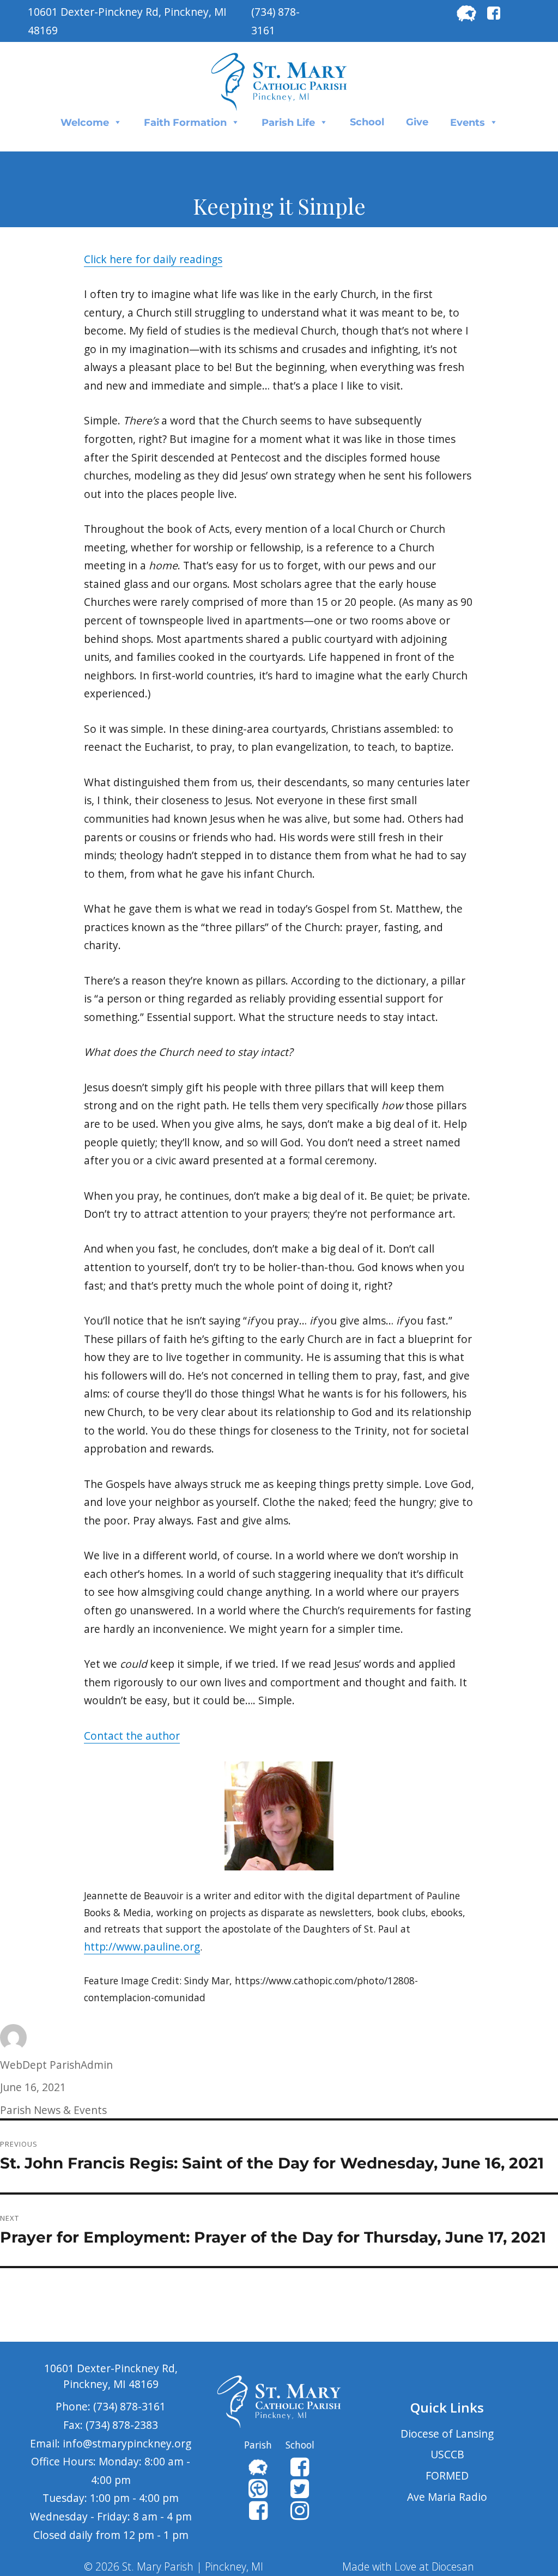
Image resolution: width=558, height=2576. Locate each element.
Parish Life (288, 123)
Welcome (85, 123)
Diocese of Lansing (447, 2434)
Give (417, 122)
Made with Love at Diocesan (408, 2566)
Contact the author (132, 1736)
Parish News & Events (53, 2110)
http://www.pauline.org (142, 1946)
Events (468, 123)
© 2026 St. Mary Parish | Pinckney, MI (174, 2566)
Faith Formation (185, 123)
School (367, 122)
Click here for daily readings (153, 259)
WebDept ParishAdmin (56, 2065)
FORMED (447, 2475)
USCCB (447, 2454)
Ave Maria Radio (447, 2497)
